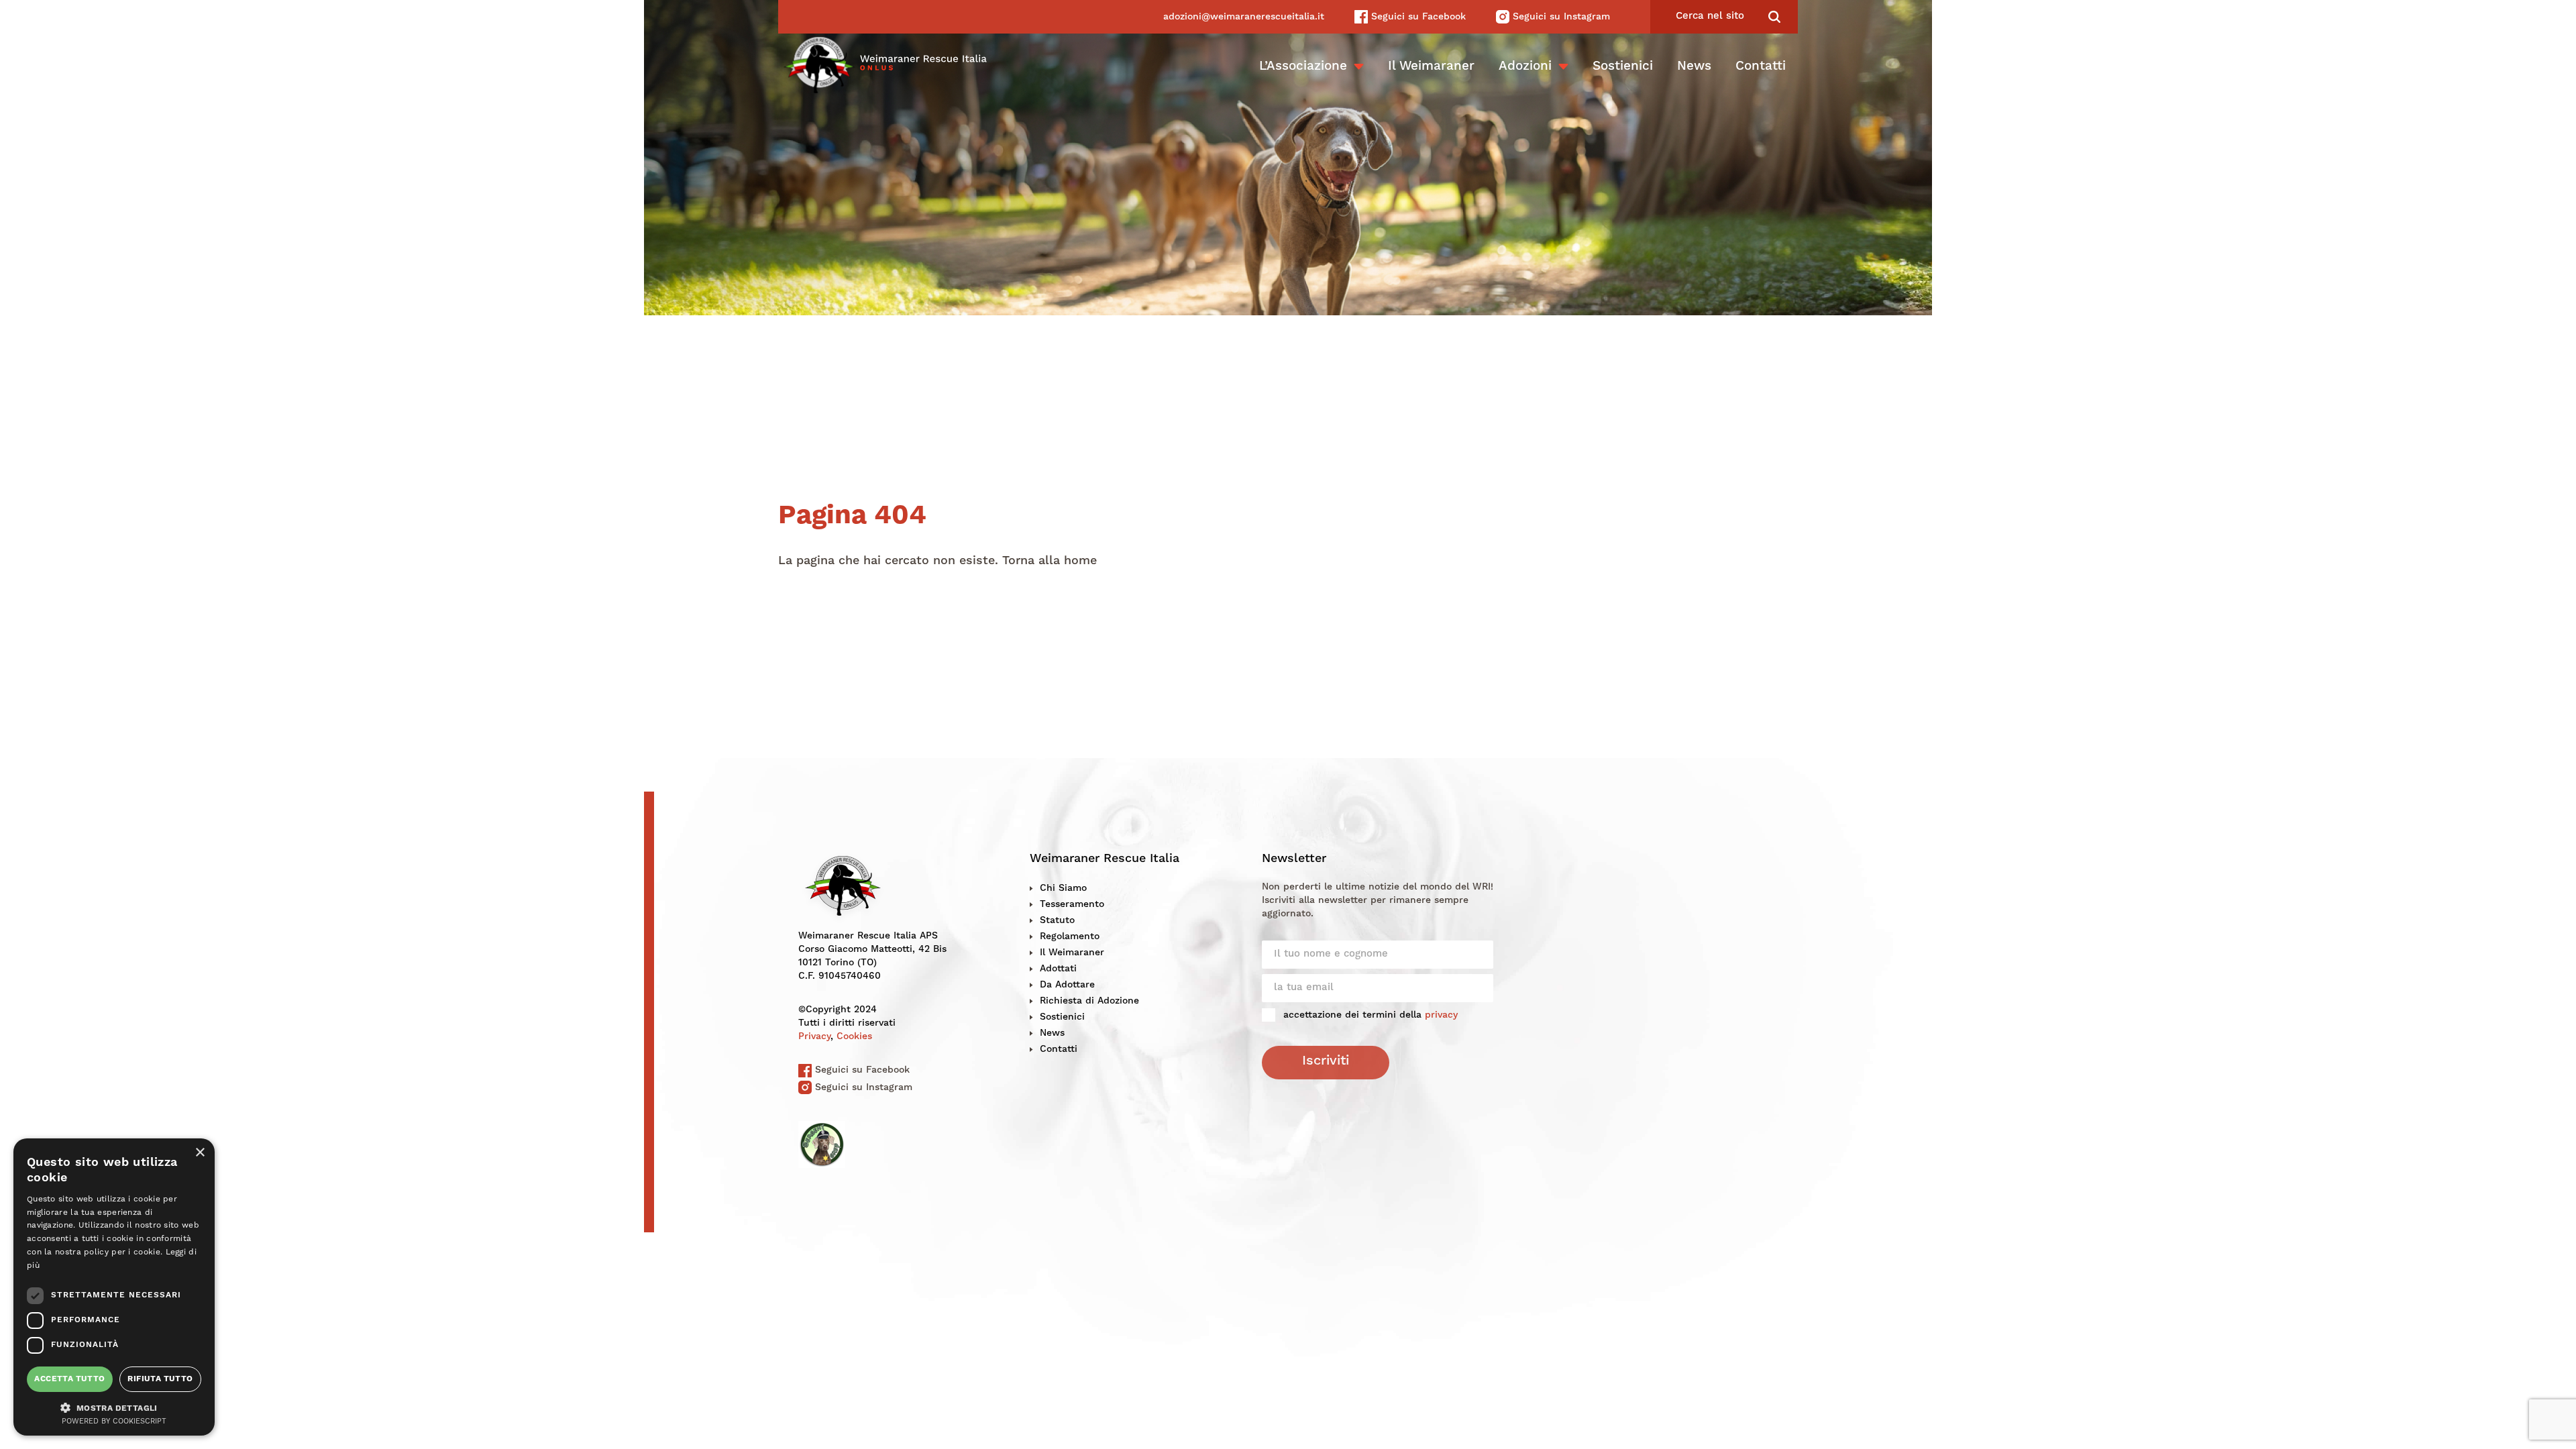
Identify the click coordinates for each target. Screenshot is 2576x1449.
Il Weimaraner (1431, 67)
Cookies (854, 1036)
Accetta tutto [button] (69, 1379)
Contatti (1761, 67)
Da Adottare (1067, 985)
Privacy (814, 1036)
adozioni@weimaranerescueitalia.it (1244, 17)
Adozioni (1525, 67)
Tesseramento (1072, 904)
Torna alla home (1050, 561)
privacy (1441, 1015)
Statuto (1057, 920)
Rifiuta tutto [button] (160, 1379)
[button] (114, 1407)
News (1694, 67)
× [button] (200, 1153)
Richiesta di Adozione (1089, 1001)
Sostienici (1623, 67)
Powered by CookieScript (114, 1422)
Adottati (1058, 969)
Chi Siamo (1063, 888)
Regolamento (1070, 936)
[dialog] (114, 1287)
